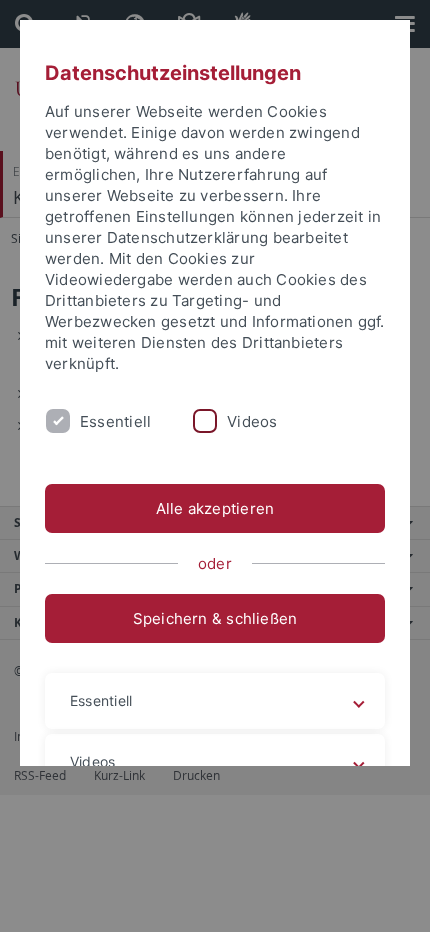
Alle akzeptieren (215, 508)
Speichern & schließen (215, 618)
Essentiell (115, 421)
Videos (252, 421)
